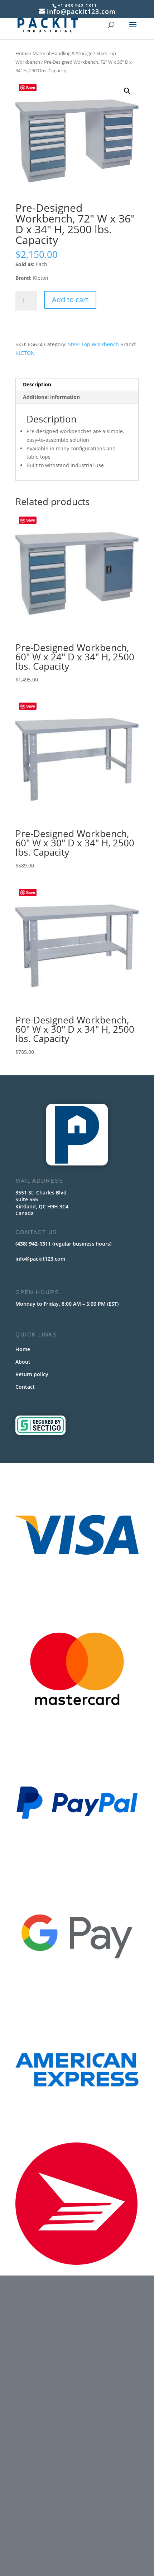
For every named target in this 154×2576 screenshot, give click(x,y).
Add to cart (70, 300)
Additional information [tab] (51, 397)
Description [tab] (37, 384)
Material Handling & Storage (62, 53)
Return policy (32, 1374)
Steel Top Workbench (93, 344)
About (23, 1362)
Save (31, 87)
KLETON (25, 353)
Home (22, 53)
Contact (25, 1387)
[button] (127, 91)
